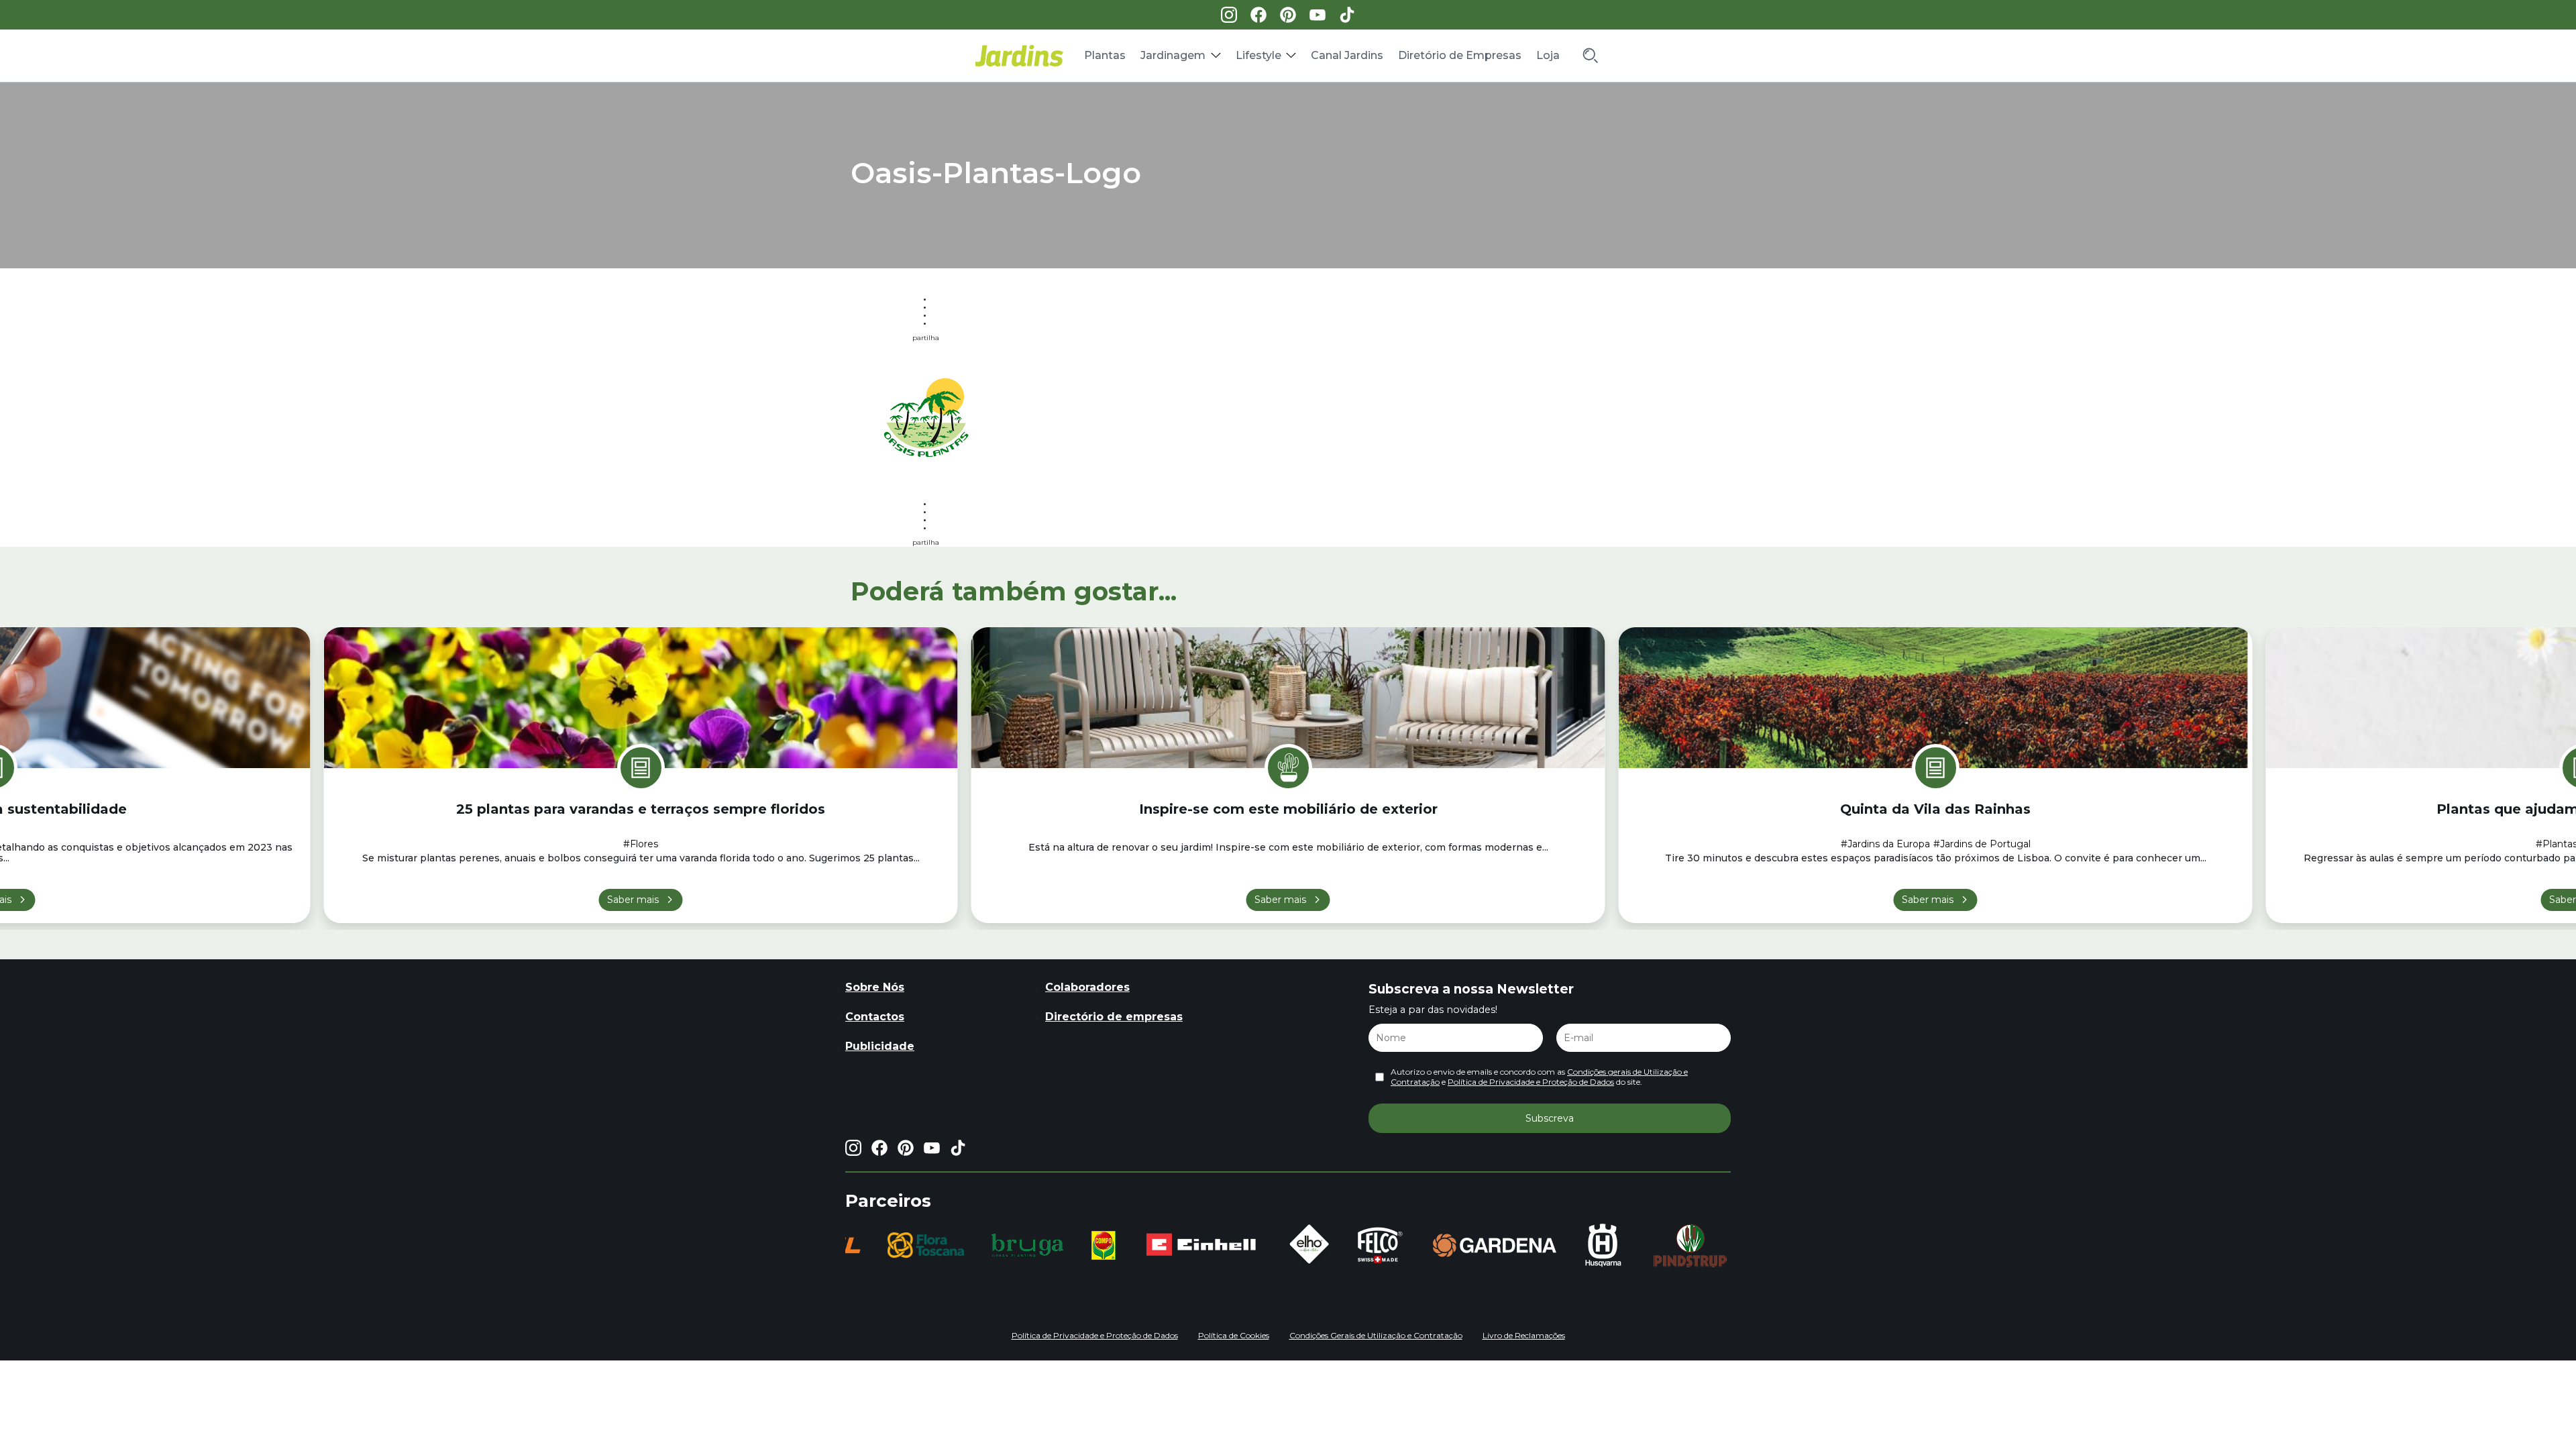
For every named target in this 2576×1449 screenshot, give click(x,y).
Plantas (1105, 55)
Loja (1548, 55)
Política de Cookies (1234, 1335)
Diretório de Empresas (1460, 55)
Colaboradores (1087, 987)
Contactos (875, 1017)
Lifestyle (1258, 55)
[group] (868, 1245)
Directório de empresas (1114, 1017)
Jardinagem (1173, 55)
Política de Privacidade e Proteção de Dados (1531, 1082)
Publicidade (880, 1046)
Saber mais (633, 900)
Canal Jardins (1347, 55)
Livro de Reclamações (1524, 1335)
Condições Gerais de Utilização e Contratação (1376, 1335)
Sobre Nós (875, 987)
